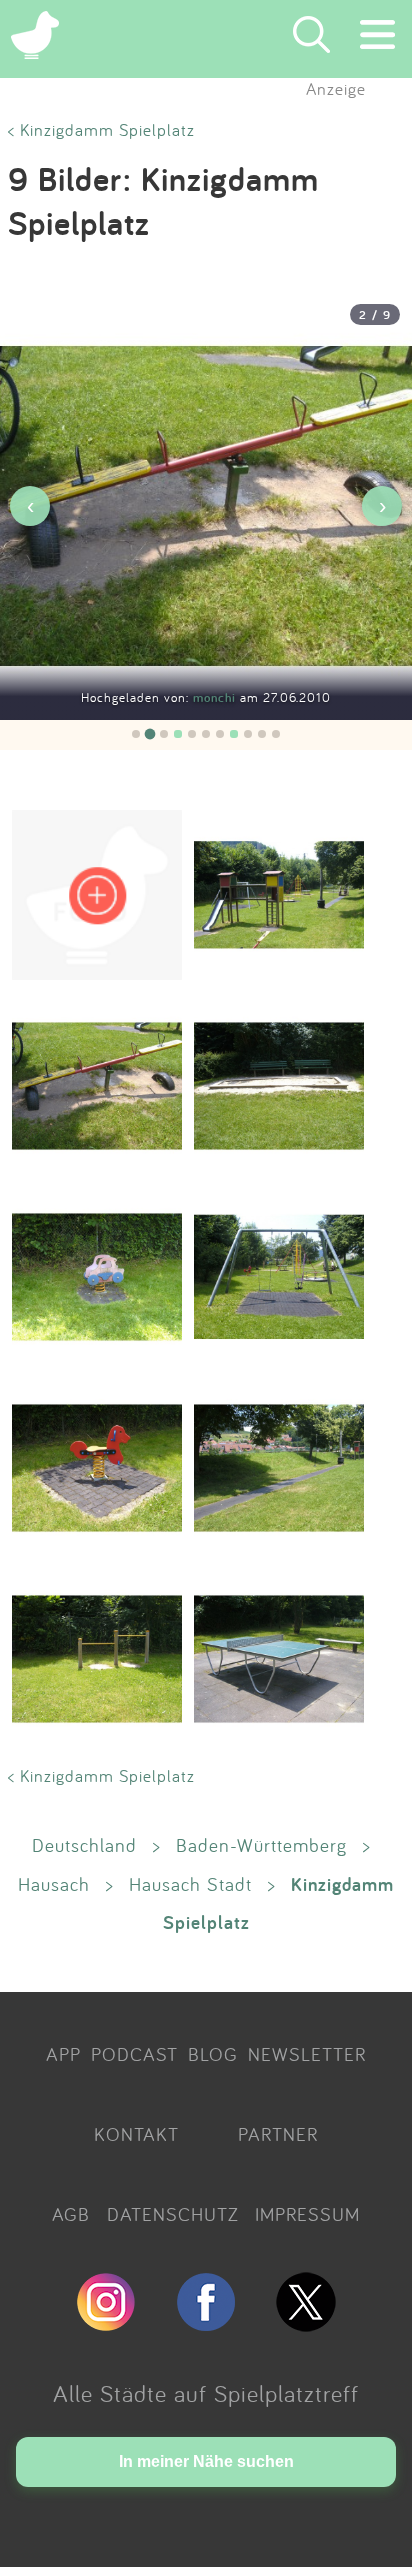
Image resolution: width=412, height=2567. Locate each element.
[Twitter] (306, 2323)
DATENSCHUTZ (173, 2214)
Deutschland (84, 1845)
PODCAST (134, 2054)
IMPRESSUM (307, 2214)
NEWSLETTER (307, 2054)
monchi (216, 697)
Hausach (54, 1884)
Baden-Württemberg (261, 1845)
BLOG (213, 2054)
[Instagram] (106, 2323)
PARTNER (278, 2134)
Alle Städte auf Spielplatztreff (206, 2393)
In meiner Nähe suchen (206, 2461)
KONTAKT (136, 2134)
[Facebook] (206, 2323)
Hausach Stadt (190, 1884)
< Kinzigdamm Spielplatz (101, 129)
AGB (71, 2214)
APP (63, 2054)
